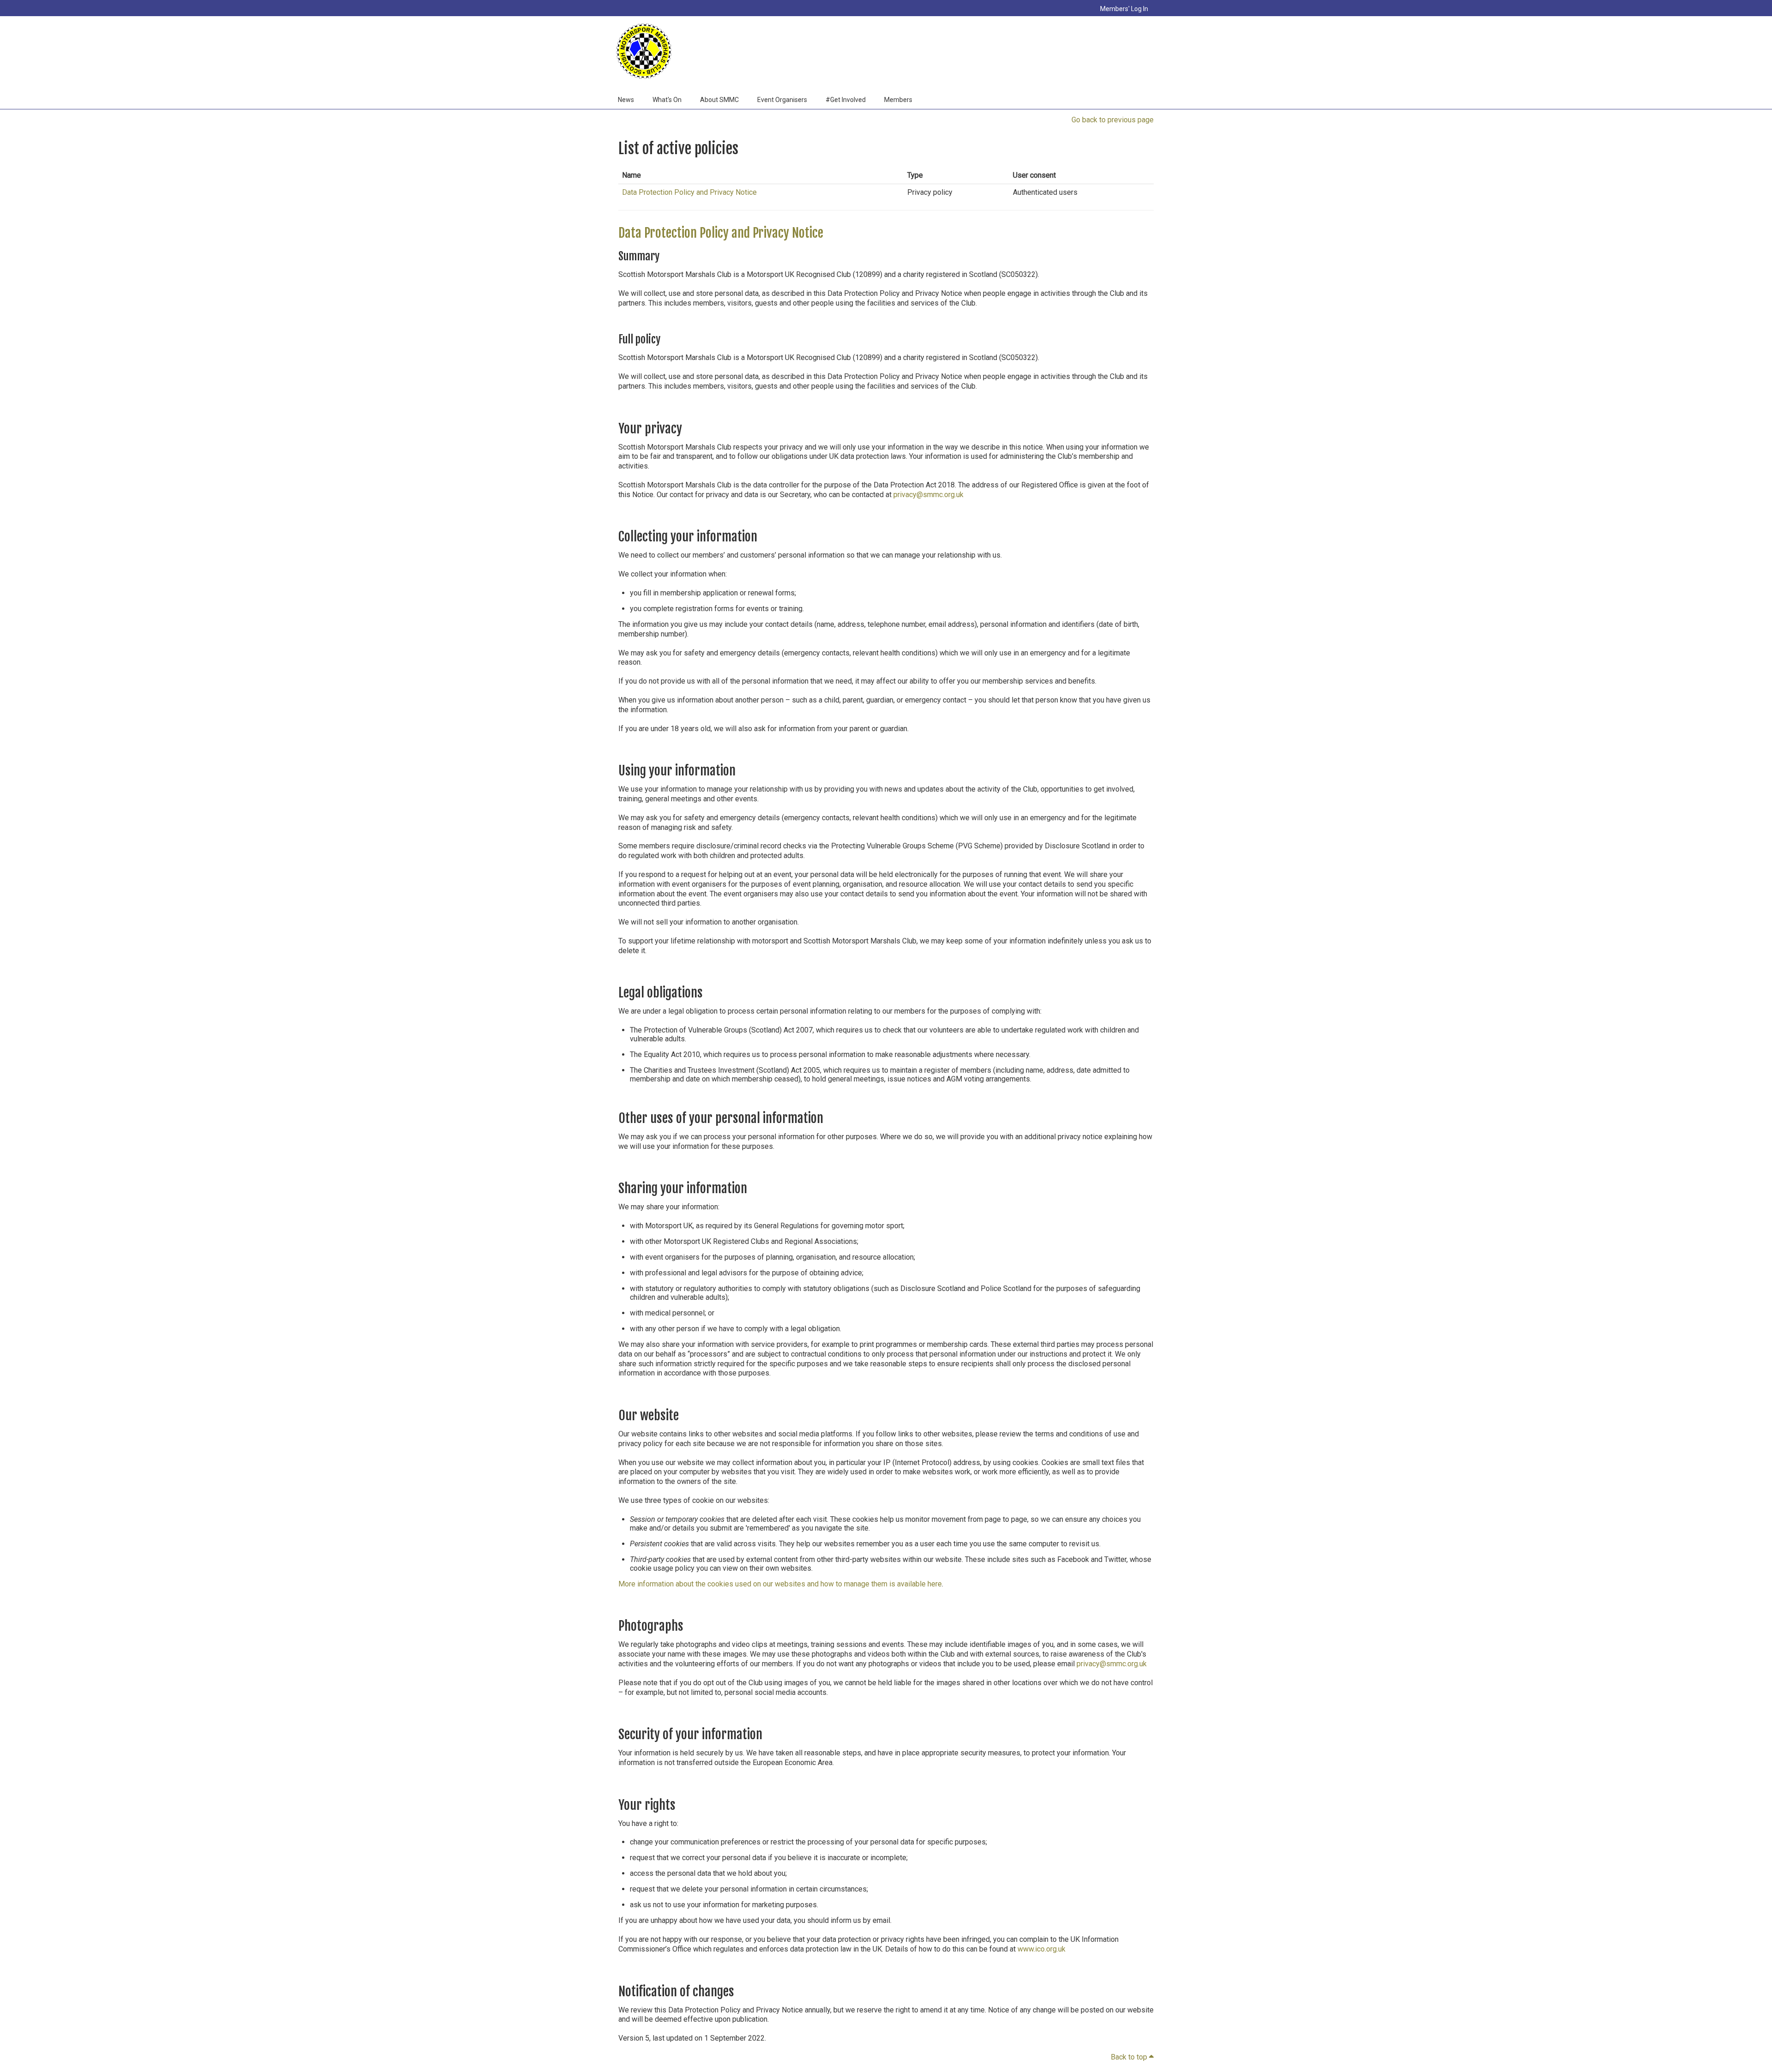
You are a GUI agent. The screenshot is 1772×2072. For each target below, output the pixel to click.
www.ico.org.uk (1042, 1949)
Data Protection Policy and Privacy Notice (689, 192)
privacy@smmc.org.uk (928, 495)
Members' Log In (1124, 9)
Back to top (1132, 2057)
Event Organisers (782, 100)
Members (898, 100)
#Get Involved (846, 100)
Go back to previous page (1113, 120)
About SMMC (719, 100)
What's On (667, 100)
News (626, 100)
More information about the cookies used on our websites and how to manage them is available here (780, 1584)
